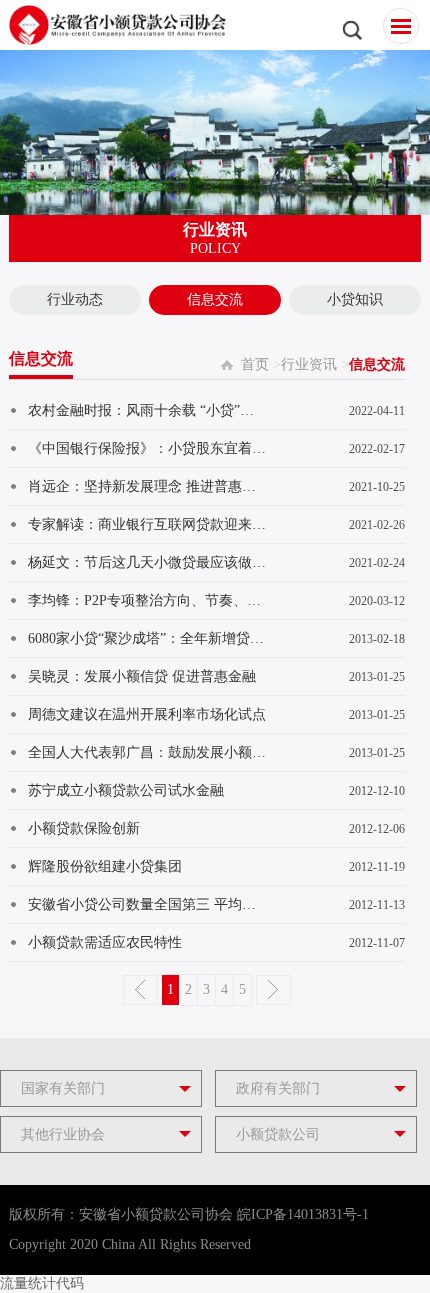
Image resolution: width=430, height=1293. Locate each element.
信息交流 (215, 299)
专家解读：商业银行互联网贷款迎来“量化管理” (147, 524)
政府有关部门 (278, 1088)
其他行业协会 (63, 1134)
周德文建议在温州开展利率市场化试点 (147, 714)
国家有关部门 (63, 1088)
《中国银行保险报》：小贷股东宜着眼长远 (147, 448)
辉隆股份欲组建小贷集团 (105, 866)
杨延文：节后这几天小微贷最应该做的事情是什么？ (147, 562)
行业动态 (75, 299)
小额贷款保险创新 (84, 828)
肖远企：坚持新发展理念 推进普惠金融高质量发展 (147, 486)
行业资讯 (309, 364)
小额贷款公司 (278, 1134)
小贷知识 (355, 299)
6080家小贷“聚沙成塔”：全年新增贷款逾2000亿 (147, 638)
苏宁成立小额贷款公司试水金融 (126, 790)
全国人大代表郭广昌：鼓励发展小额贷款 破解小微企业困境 (147, 752)
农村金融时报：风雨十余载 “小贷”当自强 (147, 410)
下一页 (273, 990)
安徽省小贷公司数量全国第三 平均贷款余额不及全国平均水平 (147, 904)
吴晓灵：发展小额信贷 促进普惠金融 (142, 676)
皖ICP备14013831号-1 (303, 1214)
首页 (255, 364)
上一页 (140, 990)
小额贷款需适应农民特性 (105, 942)
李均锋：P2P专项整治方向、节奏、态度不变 (147, 600)
